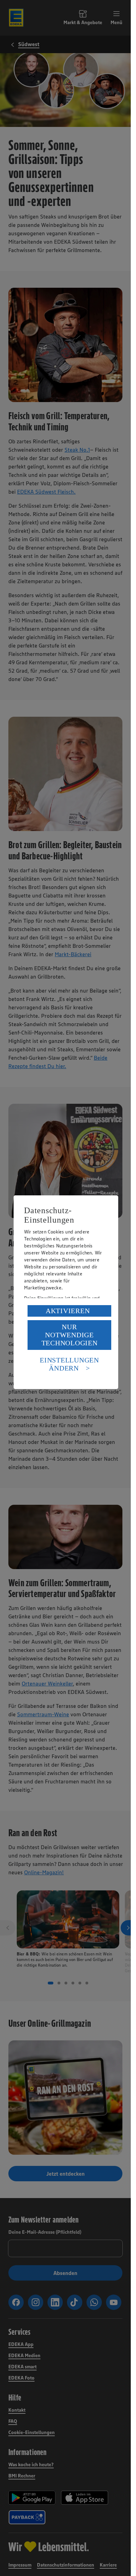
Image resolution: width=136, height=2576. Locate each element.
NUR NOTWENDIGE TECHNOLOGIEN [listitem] (70, 1335)
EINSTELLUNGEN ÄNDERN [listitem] (69, 1364)
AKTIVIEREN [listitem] (68, 1311)
